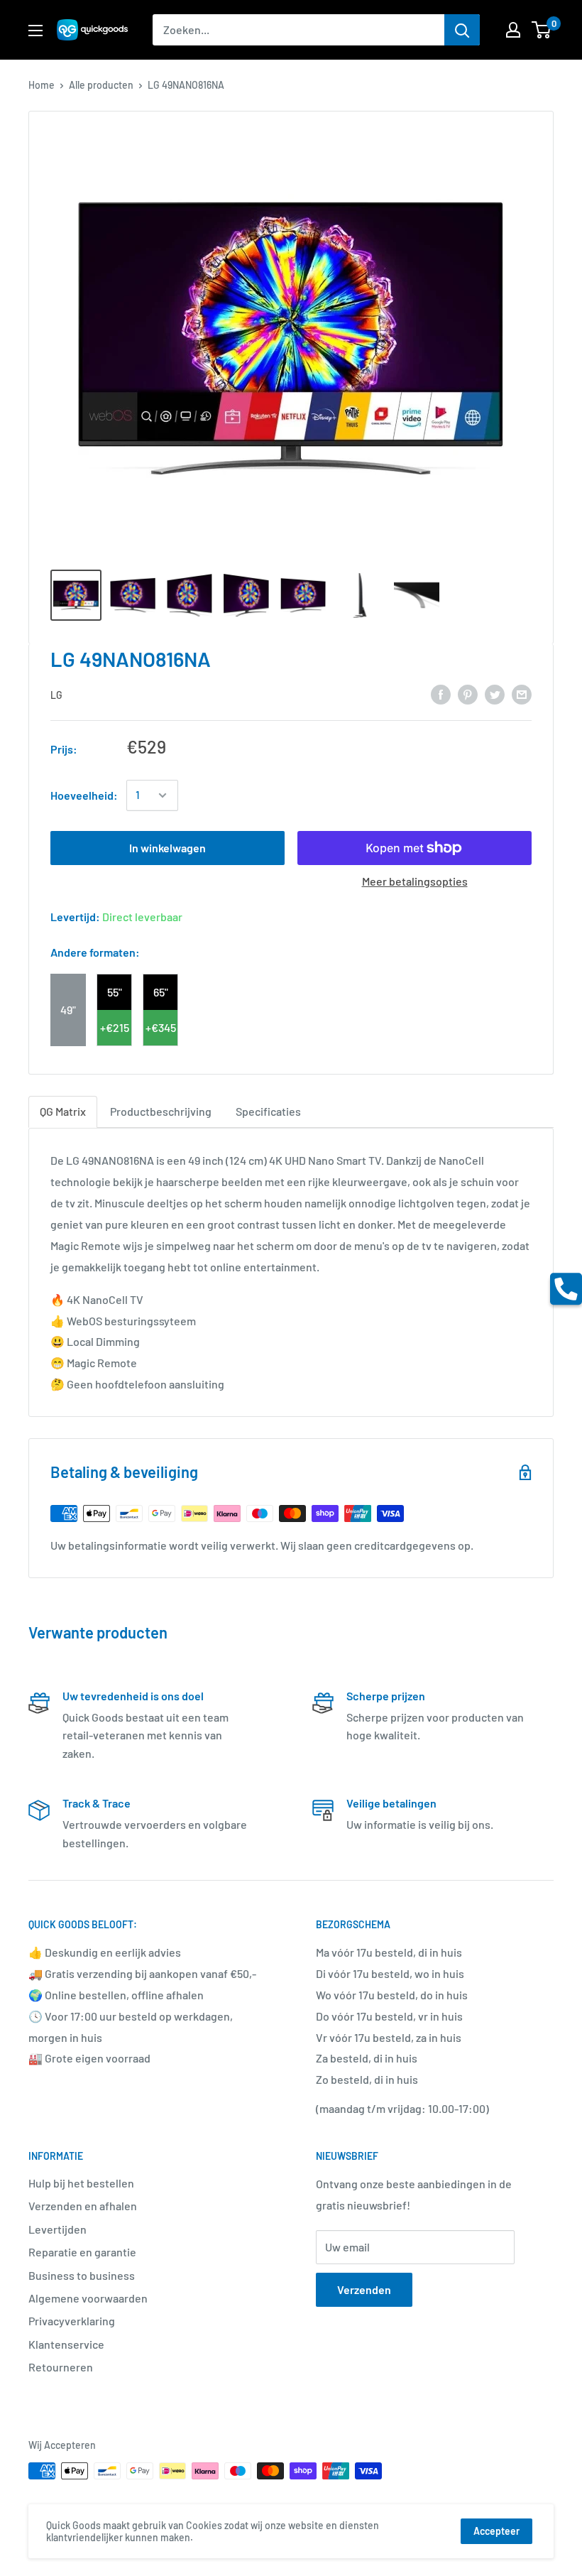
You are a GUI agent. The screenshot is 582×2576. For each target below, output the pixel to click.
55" (115, 992)
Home (42, 85)
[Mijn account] (513, 30)
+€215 (115, 1027)
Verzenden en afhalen (83, 2206)
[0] (542, 30)
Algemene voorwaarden (88, 2298)
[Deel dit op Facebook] (441, 694)
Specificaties (268, 1111)
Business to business (82, 2275)
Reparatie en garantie (82, 2252)
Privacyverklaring (72, 2321)
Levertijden (57, 2229)
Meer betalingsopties (415, 881)
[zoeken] (462, 30)
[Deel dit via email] (522, 694)
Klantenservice (66, 2344)
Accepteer (496, 2531)
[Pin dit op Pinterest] (468, 694)
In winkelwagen (168, 848)
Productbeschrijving (161, 1111)
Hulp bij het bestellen (81, 2183)
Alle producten (101, 85)
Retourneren (61, 2367)
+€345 (161, 1027)
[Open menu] (35, 31)
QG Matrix (63, 1111)
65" (161, 992)
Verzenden (364, 2289)
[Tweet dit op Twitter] (495, 694)
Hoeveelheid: (84, 795)
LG (56, 695)
